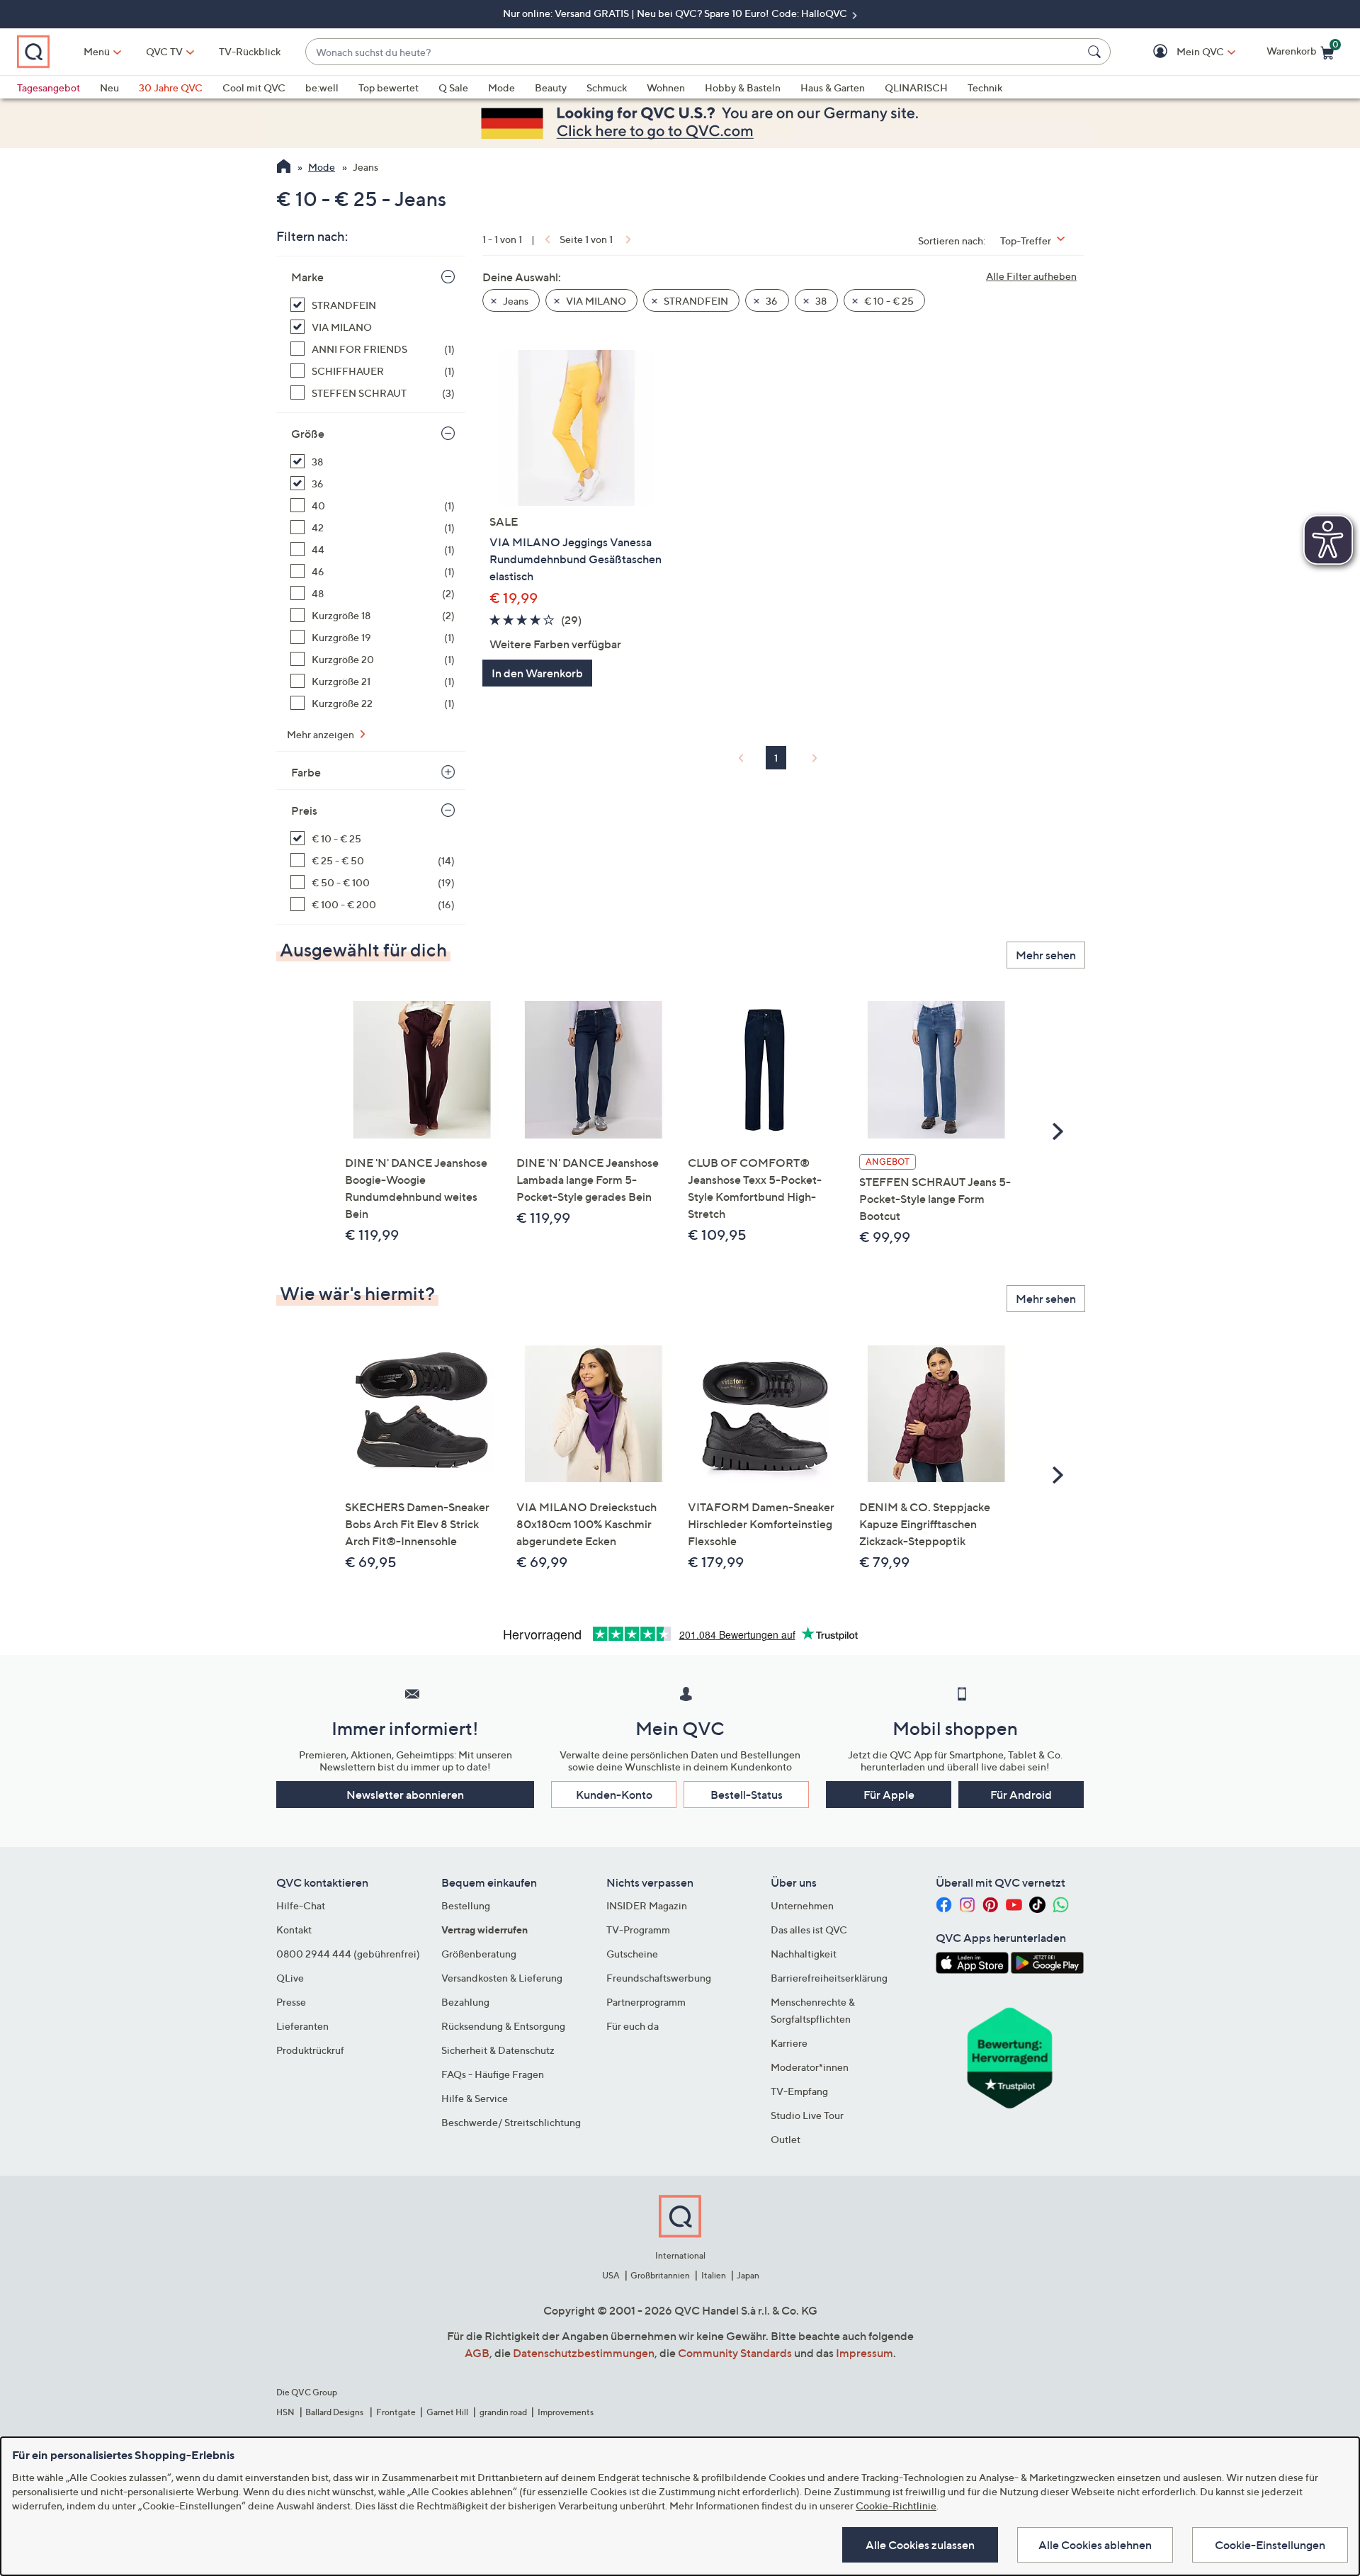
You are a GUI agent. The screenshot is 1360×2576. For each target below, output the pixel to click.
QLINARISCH (916, 87)
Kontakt (294, 1930)
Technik (985, 87)
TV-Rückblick (250, 51)
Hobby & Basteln (743, 87)
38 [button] (820, 301)
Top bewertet (389, 87)
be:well (322, 87)
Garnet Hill (447, 2412)
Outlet (786, 2139)
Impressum (865, 2353)
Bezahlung (465, 2002)
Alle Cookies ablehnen (1095, 2545)
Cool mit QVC (254, 87)
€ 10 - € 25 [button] (888, 301)
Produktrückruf (310, 2050)
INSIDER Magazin (647, 1905)
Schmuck (607, 87)
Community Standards (735, 2353)
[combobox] (694, 52)
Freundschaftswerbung (659, 1978)
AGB (477, 2353)
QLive (290, 1978)
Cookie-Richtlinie (896, 2506)
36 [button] (771, 301)
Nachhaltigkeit (804, 1954)
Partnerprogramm (646, 2002)
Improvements (566, 2412)
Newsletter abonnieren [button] (405, 1795)
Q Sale (453, 87)
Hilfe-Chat (301, 1905)
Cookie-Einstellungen (1270, 2545)
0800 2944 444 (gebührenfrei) (348, 1954)
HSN (285, 2412)
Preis (304, 810)
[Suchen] (1096, 52)
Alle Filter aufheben (1031, 276)
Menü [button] (97, 51)
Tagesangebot (49, 87)
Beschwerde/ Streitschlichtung (511, 2122)
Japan (748, 2275)
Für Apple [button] (889, 1795)
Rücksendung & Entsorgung (503, 2026)
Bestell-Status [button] (747, 1795)
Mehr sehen (1046, 955)
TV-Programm (638, 1930)
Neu (109, 87)
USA (611, 2275)
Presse (291, 2002)
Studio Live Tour (807, 2115)
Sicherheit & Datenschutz (498, 2050)
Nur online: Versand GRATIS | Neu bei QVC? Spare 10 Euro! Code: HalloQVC (676, 13)
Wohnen (666, 87)
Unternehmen (802, 1905)
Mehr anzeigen (322, 734)
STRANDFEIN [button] (695, 301)
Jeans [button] (515, 301)
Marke (307, 277)
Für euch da (633, 2026)
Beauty (551, 87)
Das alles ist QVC (809, 1930)
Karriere (789, 2043)
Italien (714, 2275)
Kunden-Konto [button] (614, 1795)
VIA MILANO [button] (595, 301)
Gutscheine (632, 1954)
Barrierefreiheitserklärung (829, 1978)
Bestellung (466, 1905)
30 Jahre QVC (171, 87)
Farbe (306, 772)
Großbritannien (660, 2275)
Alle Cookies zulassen (920, 2545)
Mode (501, 87)
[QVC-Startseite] (284, 168)
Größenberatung (479, 1954)
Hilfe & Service (475, 2098)
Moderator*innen (810, 2067)
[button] (1180, 52)
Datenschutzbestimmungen (584, 2353)
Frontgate (396, 2412)
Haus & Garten (833, 87)
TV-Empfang (799, 2091)
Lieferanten (302, 2026)
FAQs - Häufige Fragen (493, 2074)
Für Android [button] (1021, 1795)
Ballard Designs (335, 2412)
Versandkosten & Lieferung (502, 1978)
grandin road (503, 2412)
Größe (308, 434)
